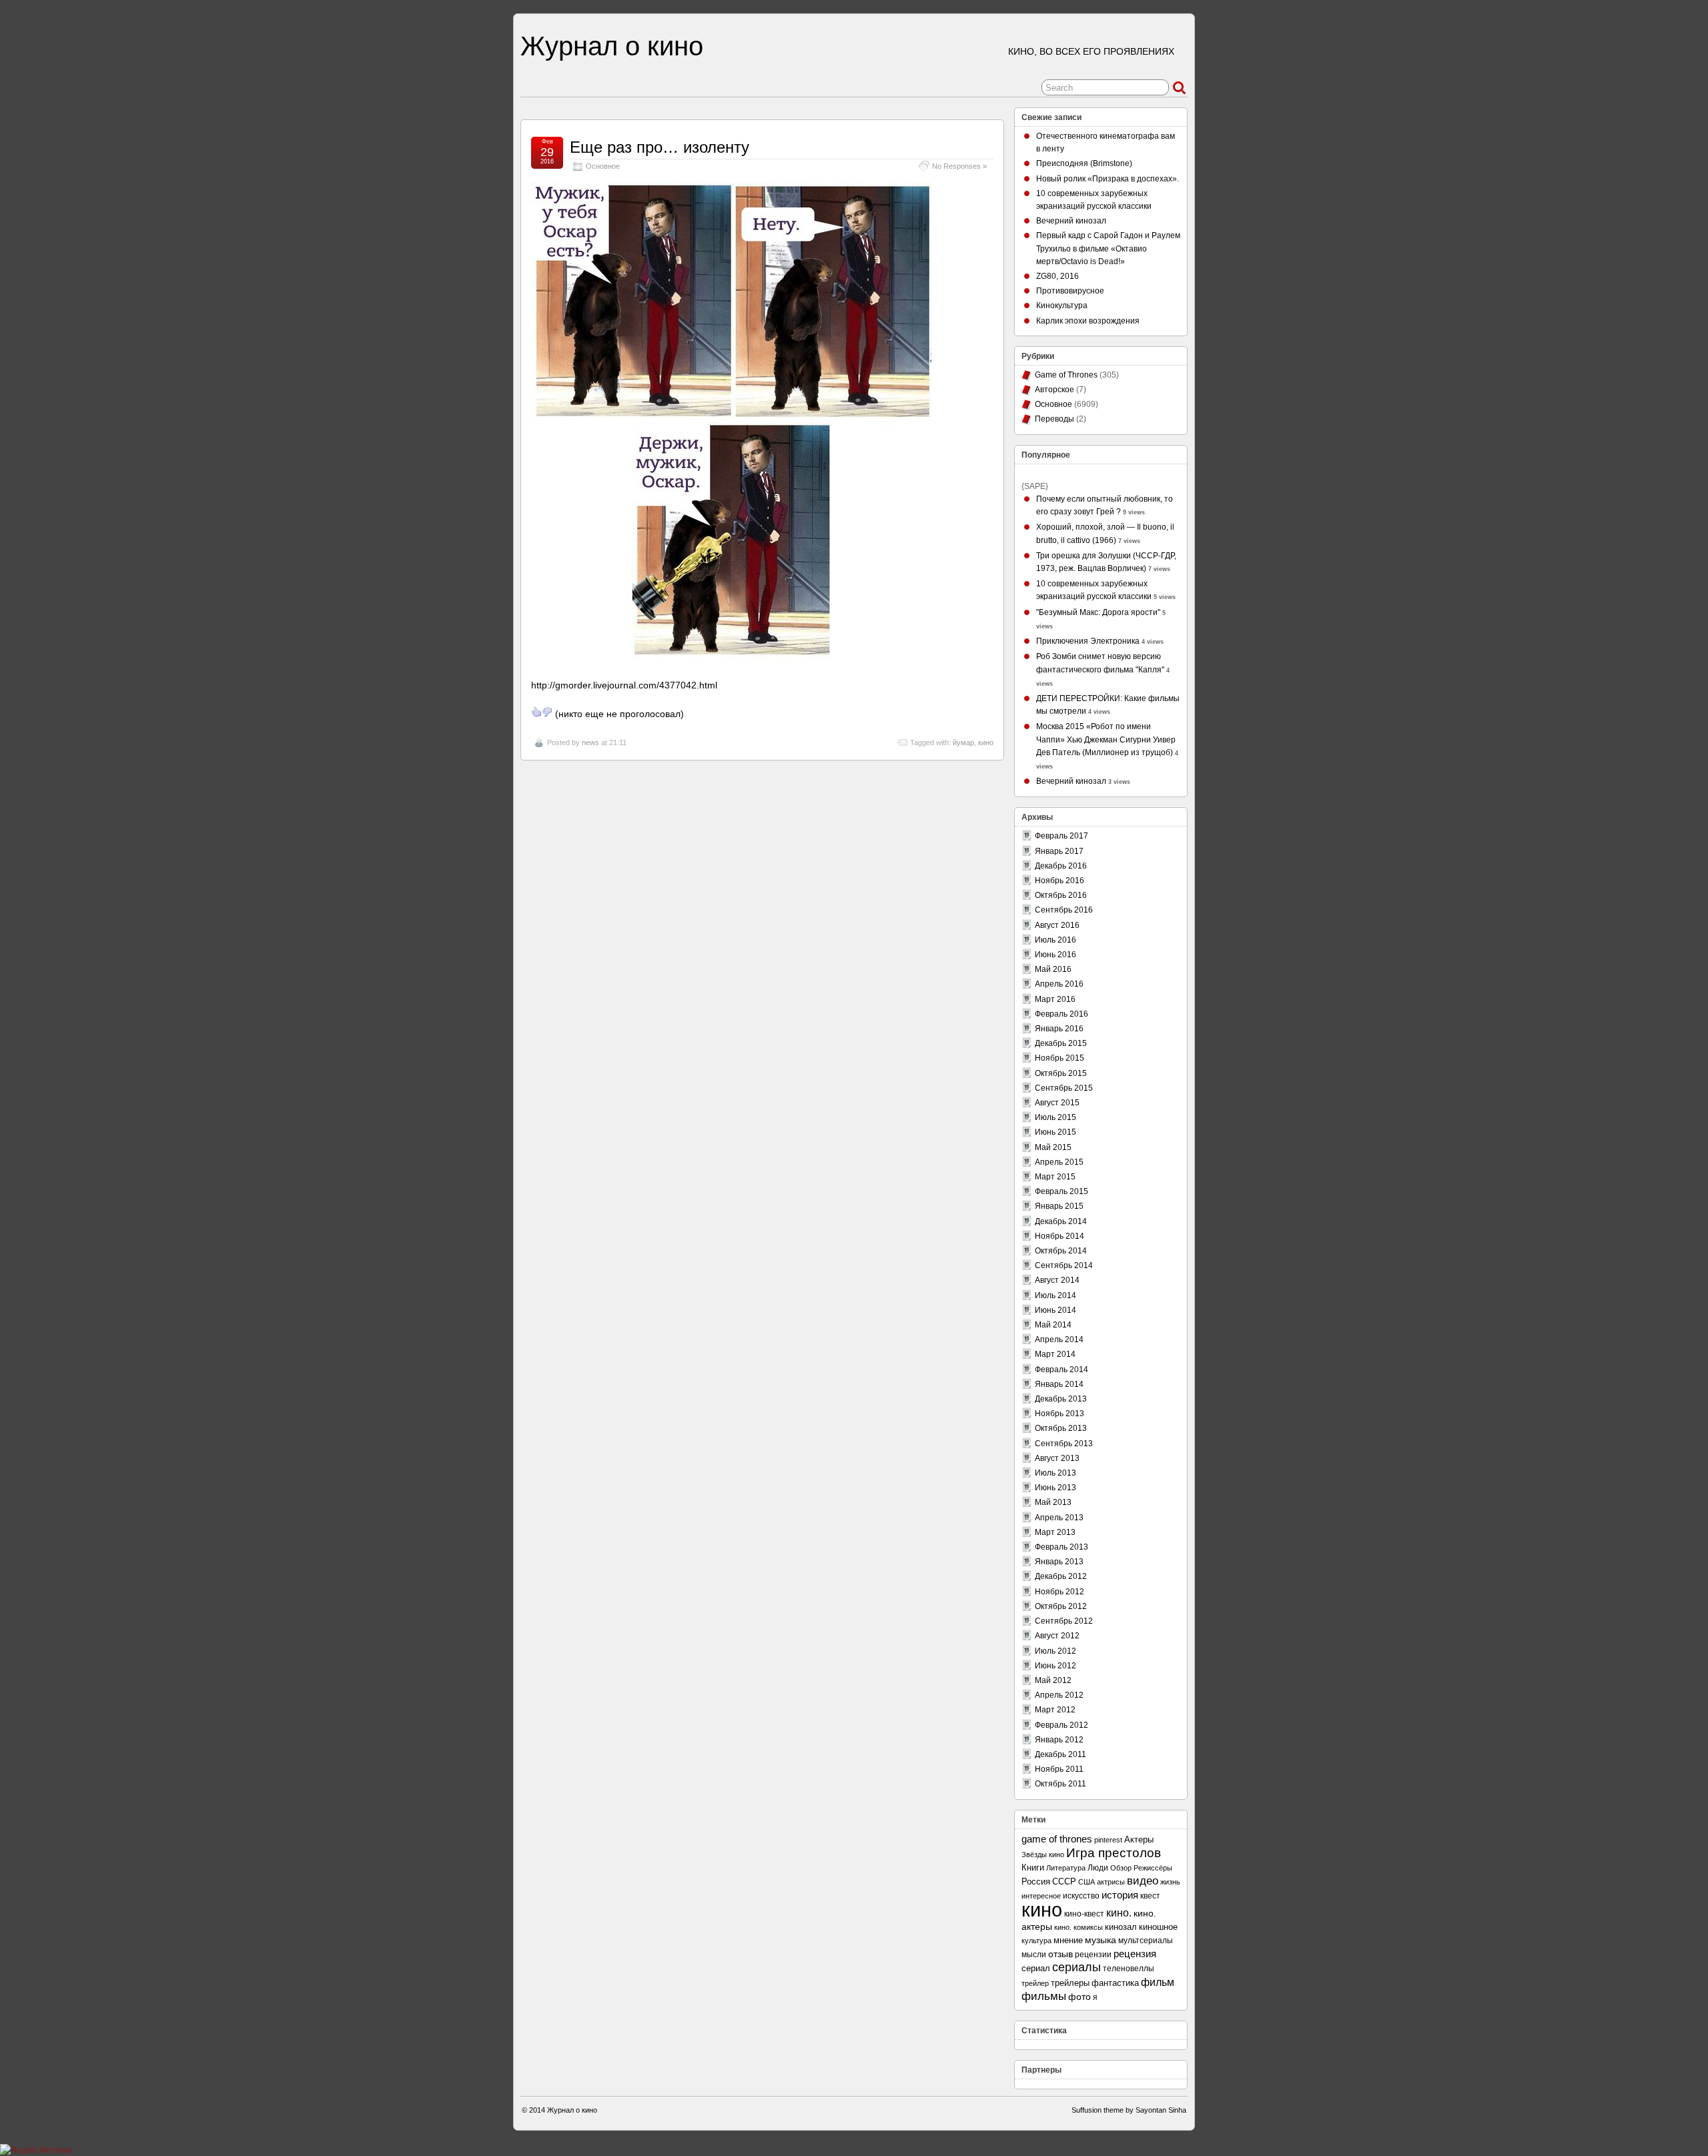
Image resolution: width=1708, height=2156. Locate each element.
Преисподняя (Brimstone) (1084, 163)
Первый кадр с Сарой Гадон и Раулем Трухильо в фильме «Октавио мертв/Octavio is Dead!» (1108, 248)
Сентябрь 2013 (1064, 1444)
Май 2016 (1053, 969)
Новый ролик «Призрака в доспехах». (1108, 179)
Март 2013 (1055, 1532)
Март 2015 (1055, 1177)
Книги (1033, 1867)
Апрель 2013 (1059, 1518)
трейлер (1035, 1983)
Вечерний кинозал (1071, 221)
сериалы (1077, 1967)
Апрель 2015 (1059, 1162)
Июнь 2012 (1055, 1666)
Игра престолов (1114, 1853)
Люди (1098, 1868)
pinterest (1108, 1840)
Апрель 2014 (1059, 1339)
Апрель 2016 (1059, 984)
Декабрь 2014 (1061, 1221)
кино (986, 742)
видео (1143, 1881)
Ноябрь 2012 (1059, 1592)
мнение (1068, 1940)
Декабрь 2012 (1061, 1576)
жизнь (1170, 1882)
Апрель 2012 (1059, 1695)
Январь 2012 (1059, 1740)
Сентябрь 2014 (1064, 1265)
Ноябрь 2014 (1059, 1236)
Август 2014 (1057, 1280)
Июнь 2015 (1055, 1132)
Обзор (1121, 1868)
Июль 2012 (1055, 1651)
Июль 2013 (1055, 1473)
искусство (1081, 1896)
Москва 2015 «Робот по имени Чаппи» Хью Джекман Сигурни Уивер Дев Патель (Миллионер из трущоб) (1106, 739)
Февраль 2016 (1061, 1014)
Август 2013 (1057, 1458)
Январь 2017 (1059, 851)
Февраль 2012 (1061, 1725)
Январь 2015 (1059, 1206)
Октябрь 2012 (1061, 1606)
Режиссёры (1153, 1868)
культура (1036, 1941)
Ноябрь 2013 (1059, 1414)
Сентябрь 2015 (1064, 1088)
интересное (1041, 1896)
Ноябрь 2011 (1059, 1769)
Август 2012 (1057, 1636)
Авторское (1054, 390)
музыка (1101, 1940)
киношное (1158, 1927)
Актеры (1139, 1839)
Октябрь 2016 (1061, 895)
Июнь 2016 (1055, 955)
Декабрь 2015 (1061, 1043)
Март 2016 (1055, 999)
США (1087, 1882)
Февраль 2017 (1061, 836)
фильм (1158, 1982)
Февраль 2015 (1061, 1191)
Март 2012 (1055, 1710)
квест (1150, 1896)
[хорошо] (536, 712)
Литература (1066, 1868)
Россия (1036, 1881)
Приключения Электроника (1088, 641)
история (1120, 1895)
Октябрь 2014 (1061, 1251)
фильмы (1044, 1996)
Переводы (1054, 419)
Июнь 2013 (1055, 1488)
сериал (1036, 1968)
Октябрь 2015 (1061, 1073)
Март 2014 (1055, 1354)
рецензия (1135, 1954)
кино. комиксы (1079, 1927)
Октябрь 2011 (1060, 1784)
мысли (1034, 1955)
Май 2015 (1053, 1147)
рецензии (1093, 1954)
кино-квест (1084, 1914)
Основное (603, 166)
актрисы (1111, 1882)
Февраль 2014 (1061, 1370)
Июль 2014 (1055, 1295)
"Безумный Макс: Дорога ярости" (1098, 612)
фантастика (1115, 1983)
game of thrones (1057, 1839)
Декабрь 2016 (1061, 866)
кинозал (1121, 1927)
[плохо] (547, 712)
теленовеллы (1129, 1969)
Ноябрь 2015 (1059, 1058)
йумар (963, 742)
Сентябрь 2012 (1064, 1621)
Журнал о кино (612, 46)
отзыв (1060, 1954)
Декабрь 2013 (1061, 1399)
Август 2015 (1057, 1103)
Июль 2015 (1055, 1117)
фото (1080, 1997)
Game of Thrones (1066, 375)
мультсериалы (1146, 1941)
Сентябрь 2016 (1064, 910)
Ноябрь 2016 (1059, 881)
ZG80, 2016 (1057, 276)
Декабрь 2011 (1060, 1754)
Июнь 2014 (1055, 1310)
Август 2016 (1057, 925)
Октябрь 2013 (1061, 1428)
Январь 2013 (1059, 1562)
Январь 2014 (1059, 1384)
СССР (1064, 1881)
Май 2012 (1053, 1680)
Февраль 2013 (1061, 1547)
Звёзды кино (1043, 1854)
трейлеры (1070, 1983)
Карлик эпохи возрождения (1088, 321)
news (590, 742)
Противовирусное (1070, 291)
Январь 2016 (1059, 1029)
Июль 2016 (1055, 940)
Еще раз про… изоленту (660, 147)
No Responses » (959, 166)
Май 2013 (1053, 1502)
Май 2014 (1053, 1325)
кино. (1119, 1913)
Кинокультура (1062, 306)
